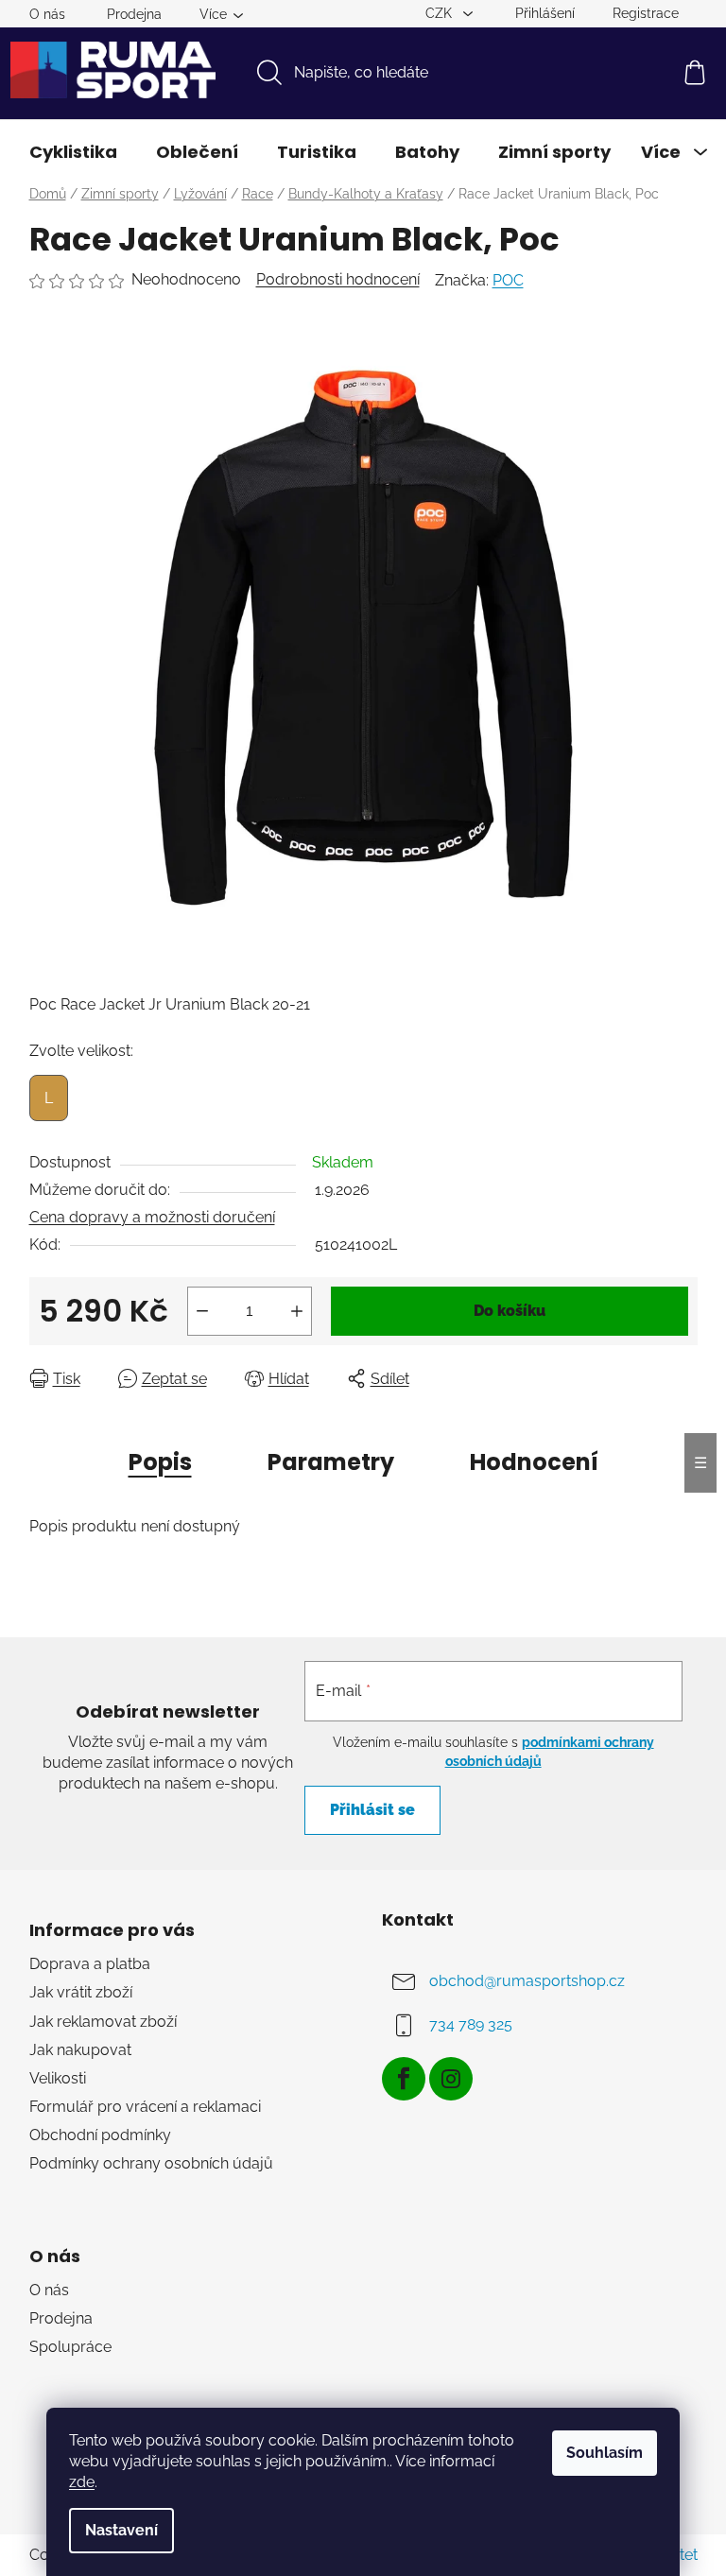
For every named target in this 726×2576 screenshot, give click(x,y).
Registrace (646, 13)
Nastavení (121, 2530)
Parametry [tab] (331, 1462)
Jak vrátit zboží (81, 1992)
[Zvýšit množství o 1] (297, 1311)
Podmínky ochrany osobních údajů (151, 2163)
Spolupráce (70, 2347)
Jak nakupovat (80, 2050)
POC (508, 280)
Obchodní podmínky (100, 2135)
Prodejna (134, 14)
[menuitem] (73, 152)
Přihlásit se (372, 1810)
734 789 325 (471, 2024)
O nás (47, 14)
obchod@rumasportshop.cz (527, 1981)
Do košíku (510, 1311)
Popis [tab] (160, 1462)
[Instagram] (451, 2079)
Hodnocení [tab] (534, 1462)
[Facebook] (404, 2079)
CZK (441, 13)
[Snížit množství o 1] (202, 1311)
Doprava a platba (90, 1964)
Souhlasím (605, 2453)
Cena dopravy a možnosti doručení (152, 1217)
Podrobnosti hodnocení (338, 279)
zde (82, 2482)
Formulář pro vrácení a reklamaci (145, 2107)
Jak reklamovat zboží (103, 2022)
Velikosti (58, 2078)
